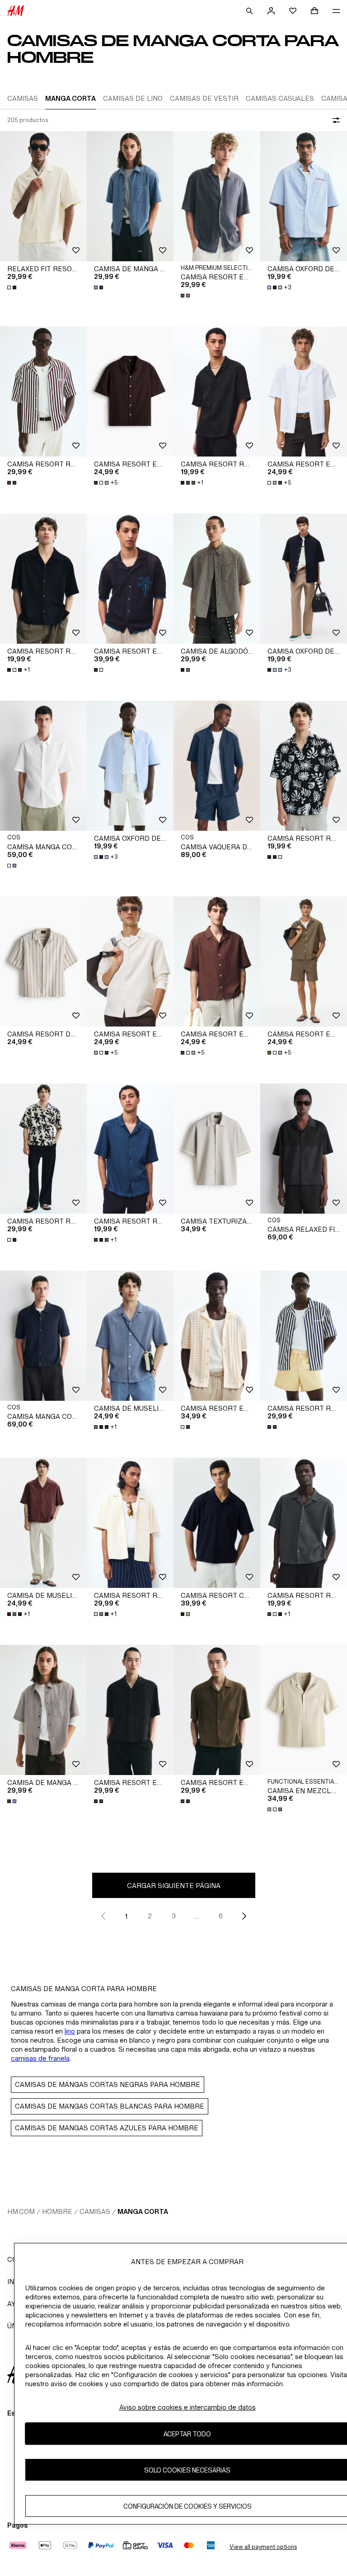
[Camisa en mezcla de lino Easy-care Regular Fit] (304, 1710)
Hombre (57, 2211)
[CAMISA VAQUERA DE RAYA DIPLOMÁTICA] (217, 766)
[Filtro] (334, 120)
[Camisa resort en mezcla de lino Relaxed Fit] (217, 196)
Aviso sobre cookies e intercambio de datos (188, 2407)
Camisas (95, 2211)
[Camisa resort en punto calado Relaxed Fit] (130, 579)
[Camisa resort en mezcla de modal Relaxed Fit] (130, 1710)
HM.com (21, 2211)
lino (70, 2031)
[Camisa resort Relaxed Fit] (43, 391)
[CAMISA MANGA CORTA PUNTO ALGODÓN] (43, 1336)
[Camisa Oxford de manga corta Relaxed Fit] (304, 196)
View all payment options (263, 2547)
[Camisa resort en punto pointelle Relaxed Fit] (217, 1336)
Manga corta (143, 2211)
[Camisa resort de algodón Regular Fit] (43, 961)
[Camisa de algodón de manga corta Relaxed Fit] (217, 579)
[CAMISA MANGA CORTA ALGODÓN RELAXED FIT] (43, 766)
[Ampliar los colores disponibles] (13, 287)
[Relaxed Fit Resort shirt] (43, 196)
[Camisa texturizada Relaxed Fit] (217, 1149)
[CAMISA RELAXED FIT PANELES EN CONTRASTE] (304, 1149)
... (197, 1916)
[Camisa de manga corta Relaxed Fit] (130, 196)
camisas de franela (40, 2058)
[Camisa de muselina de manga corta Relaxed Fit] (130, 1336)
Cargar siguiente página (174, 1886)
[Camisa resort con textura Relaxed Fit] (217, 1523)
